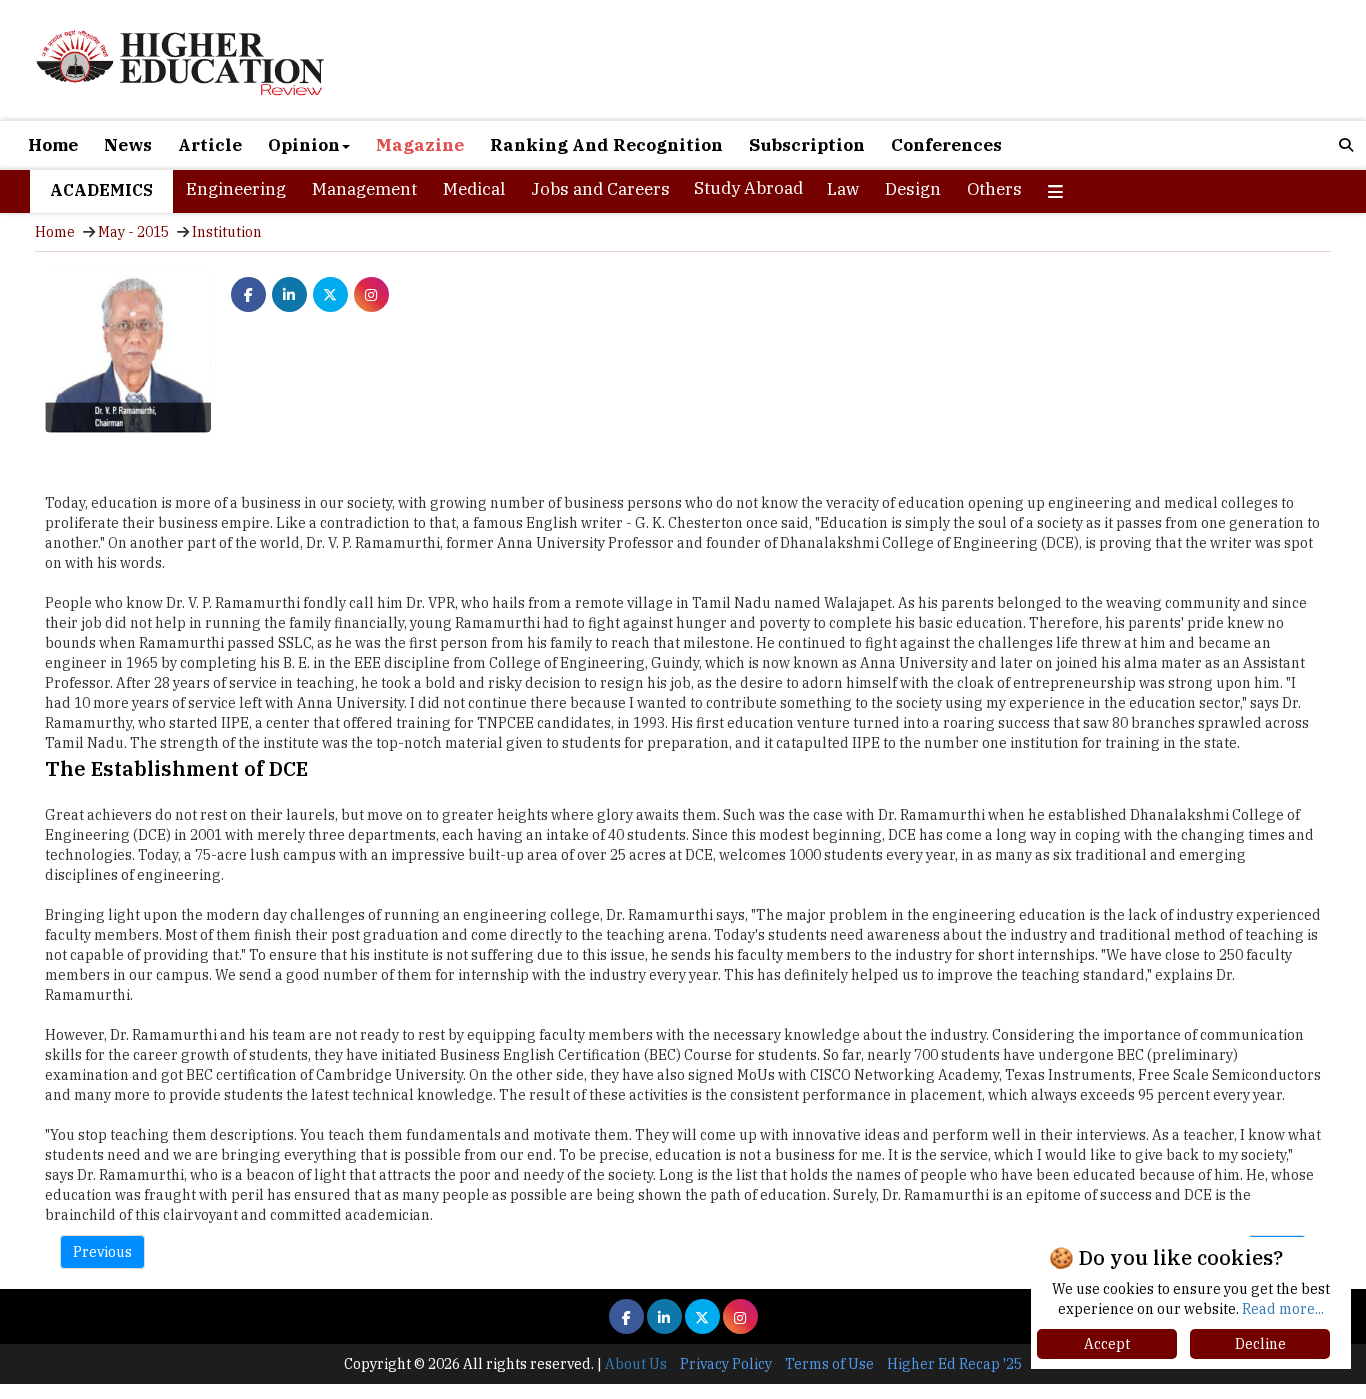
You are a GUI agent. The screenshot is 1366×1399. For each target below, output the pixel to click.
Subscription (807, 145)
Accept (1107, 1344)
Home (53, 145)
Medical (474, 189)
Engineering (236, 189)
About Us (636, 1364)
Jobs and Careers (600, 189)
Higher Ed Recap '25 (954, 1364)
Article (210, 145)
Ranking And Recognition (606, 145)
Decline (1260, 1344)
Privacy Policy (726, 1364)
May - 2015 (133, 232)
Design (913, 189)
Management (364, 189)
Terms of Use (829, 1364)
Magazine (420, 145)
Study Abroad (748, 188)
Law (843, 189)
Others (994, 189)
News (128, 145)
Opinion (304, 145)
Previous (102, 1252)
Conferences (946, 145)
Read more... (1283, 1309)
